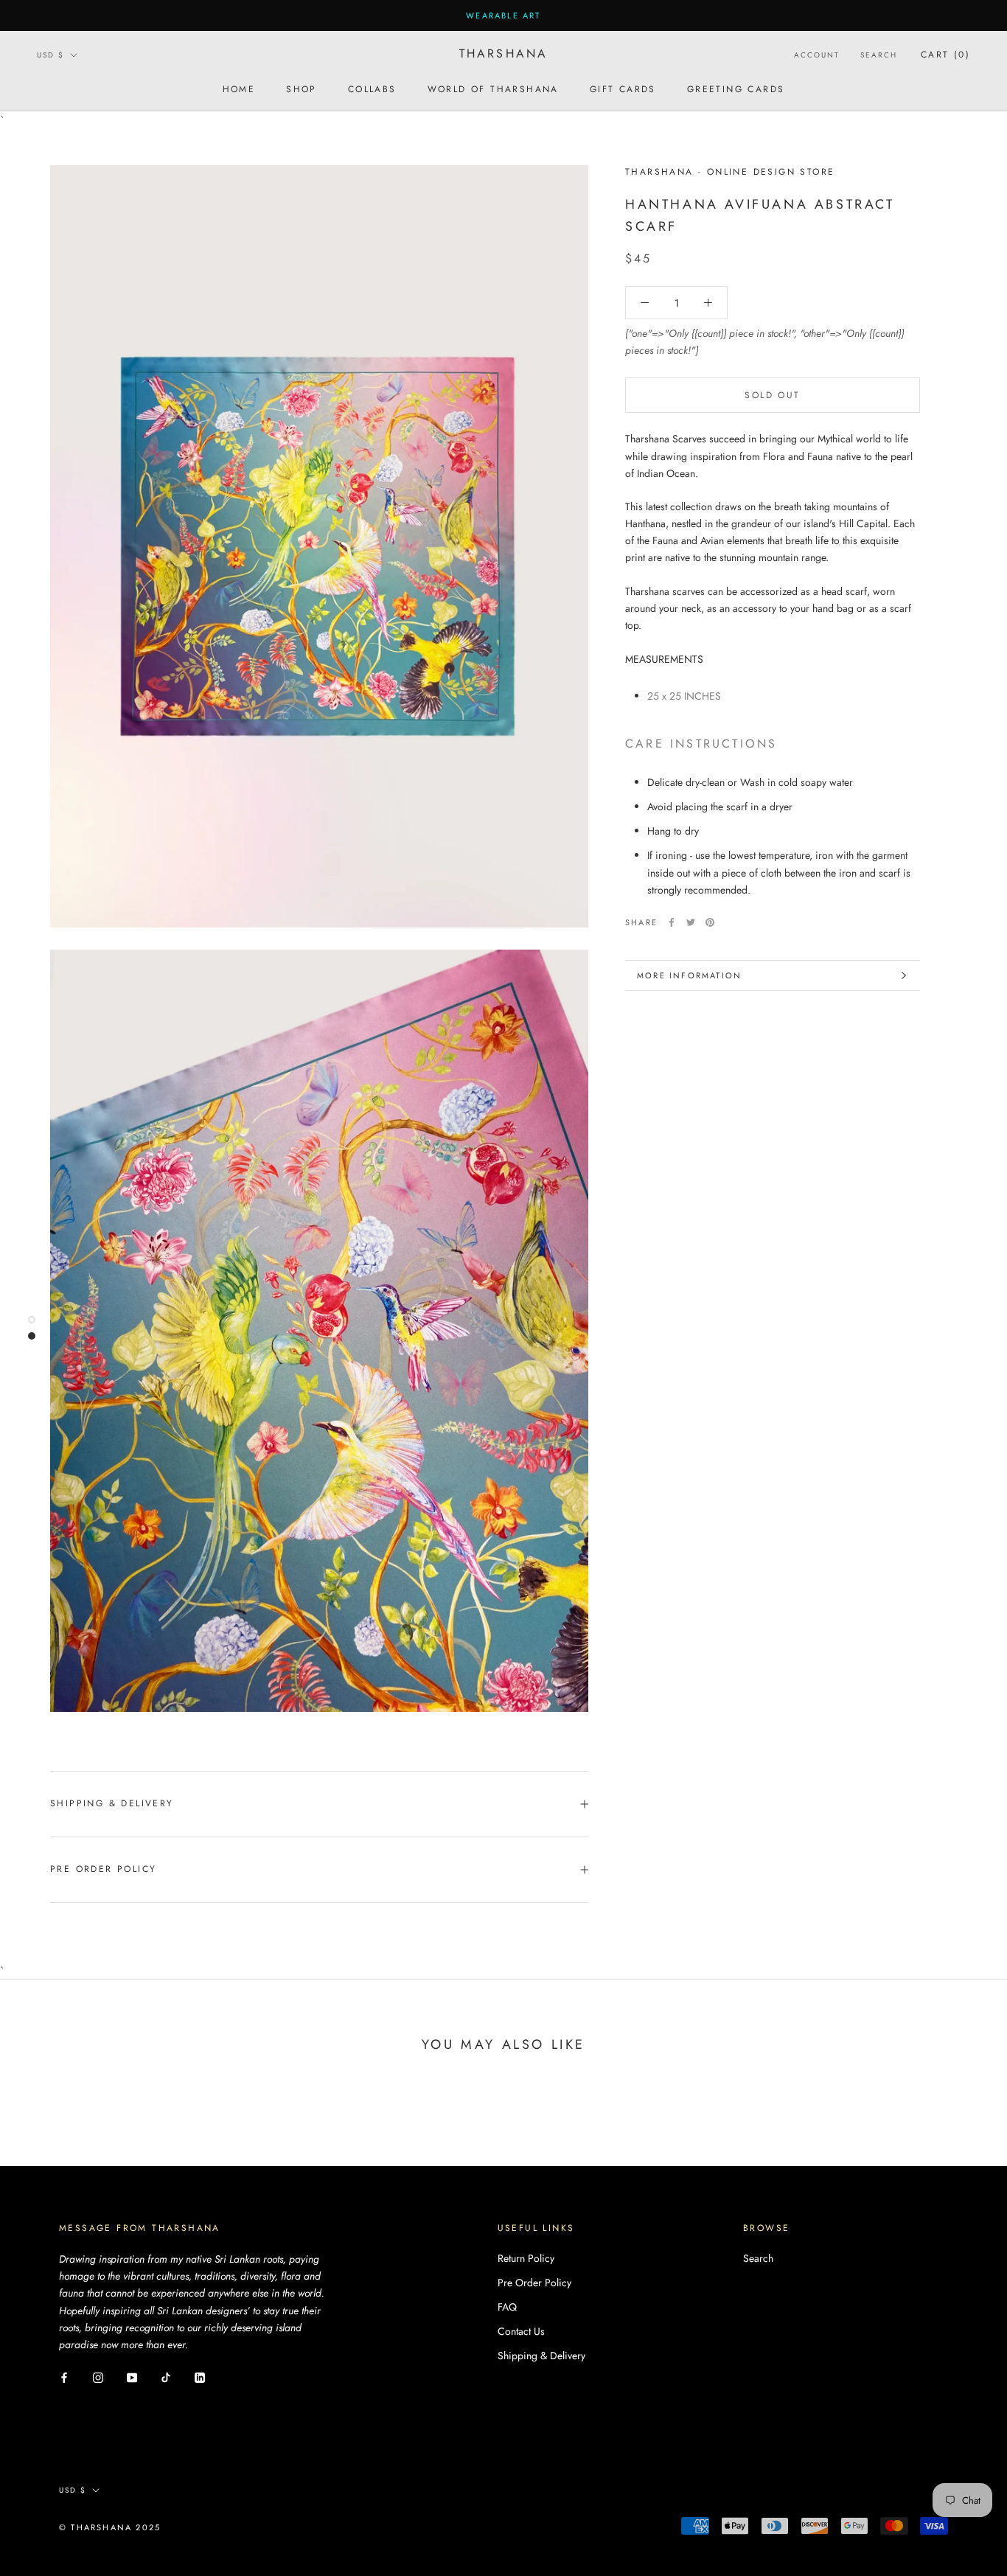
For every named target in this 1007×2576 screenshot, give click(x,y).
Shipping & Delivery (112, 1803)
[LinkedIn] (200, 2377)
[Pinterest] (710, 922)
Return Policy (526, 2258)
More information (689, 975)
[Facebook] (672, 922)
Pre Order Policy (103, 1869)
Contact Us (521, 2331)
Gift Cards (623, 89)
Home (239, 89)
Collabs (372, 89)
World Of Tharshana (493, 89)
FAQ (507, 2307)
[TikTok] (166, 2377)
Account (817, 55)
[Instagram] (98, 2377)
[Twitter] (691, 922)
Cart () (945, 55)
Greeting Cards (736, 89)
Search (879, 55)
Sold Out (772, 395)
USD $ (50, 55)
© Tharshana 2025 (110, 2527)
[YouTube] (132, 2377)
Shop (302, 89)
